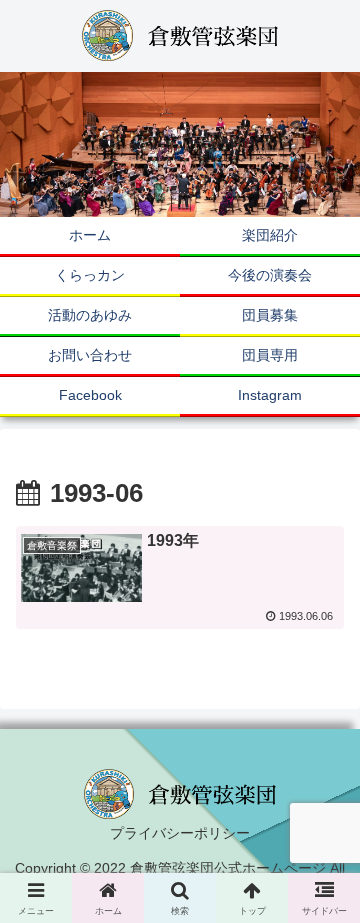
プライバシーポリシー (180, 833)
